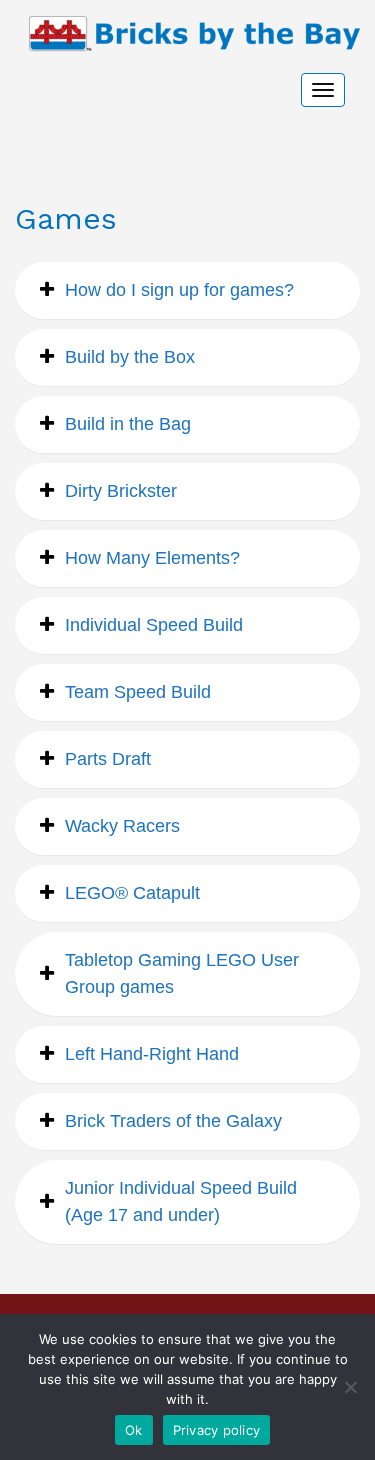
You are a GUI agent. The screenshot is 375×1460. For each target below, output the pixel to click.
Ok (134, 1430)
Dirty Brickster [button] (121, 491)
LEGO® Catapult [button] (132, 893)
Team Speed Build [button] (138, 692)
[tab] (187, 290)
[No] (350, 1387)
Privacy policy (217, 1430)
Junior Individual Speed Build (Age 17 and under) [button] (181, 1201)
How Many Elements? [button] (152, 558)
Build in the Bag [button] (128, 424)
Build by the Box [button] (130, 357)
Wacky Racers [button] (122, 826)
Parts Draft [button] (108, 759)
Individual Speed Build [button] (154, 625)
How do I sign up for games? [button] (179, 290)
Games (66, 218)
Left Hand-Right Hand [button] (152, 1054)
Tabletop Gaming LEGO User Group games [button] (182, 973)
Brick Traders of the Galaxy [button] (173, 1121)
